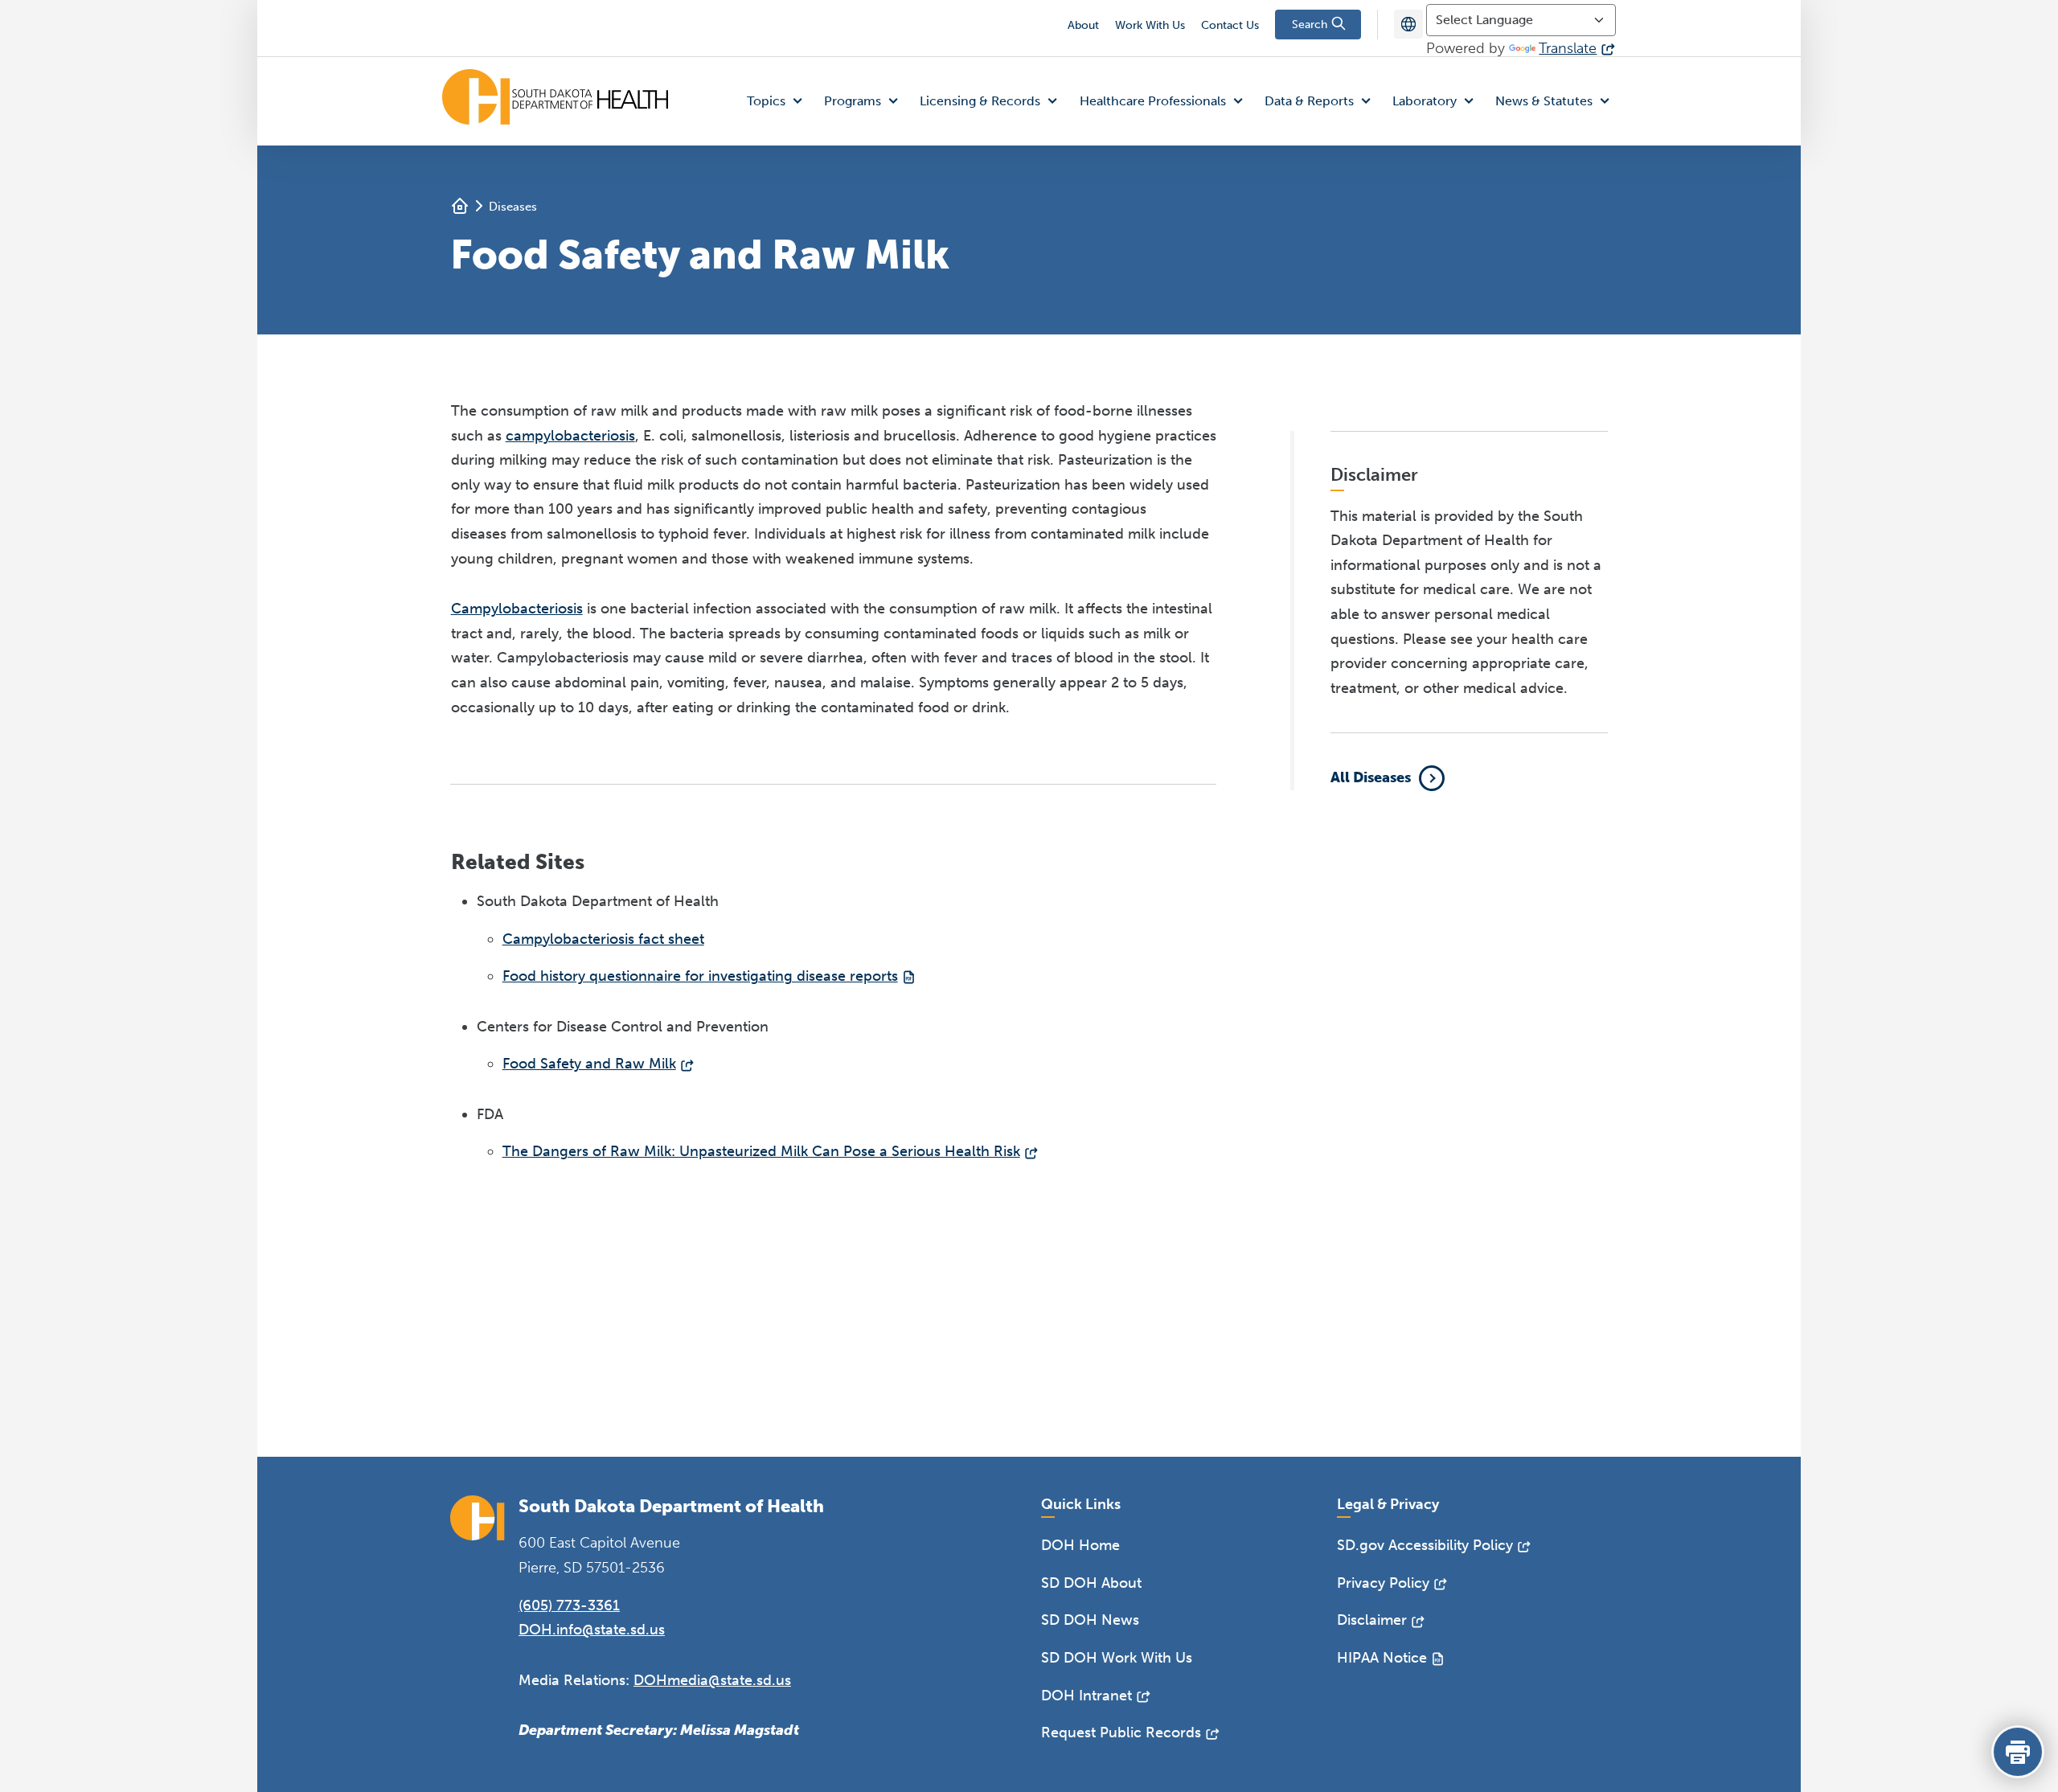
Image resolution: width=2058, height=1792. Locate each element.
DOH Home (1080, 1545)
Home (460, 206)
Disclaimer (1372, 1620)
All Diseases (1371, 777)
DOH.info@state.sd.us (592, 1630)
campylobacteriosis (570, 436)
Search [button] (1311, 25)
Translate (1568, 48)
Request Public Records (1121, 1733)
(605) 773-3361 (569, 1605)
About (1083, 25)
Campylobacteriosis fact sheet (603, 939)
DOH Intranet (1086, 1696)
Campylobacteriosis (517, 609)
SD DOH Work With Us (1117, 1658)
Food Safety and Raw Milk (589, 1064)
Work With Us (1150, 25)
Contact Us (1230, 25)
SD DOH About (1091, 1583)
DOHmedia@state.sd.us (712, 1680)
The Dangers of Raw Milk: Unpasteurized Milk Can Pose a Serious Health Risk (761, 1151)
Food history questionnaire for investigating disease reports (700, 976)
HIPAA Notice (1382, 1658)
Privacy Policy (1383, 1583)
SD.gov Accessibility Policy (1425, 1545)
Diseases (513, 207)
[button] (778, 102)
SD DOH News (1090, 1620)
